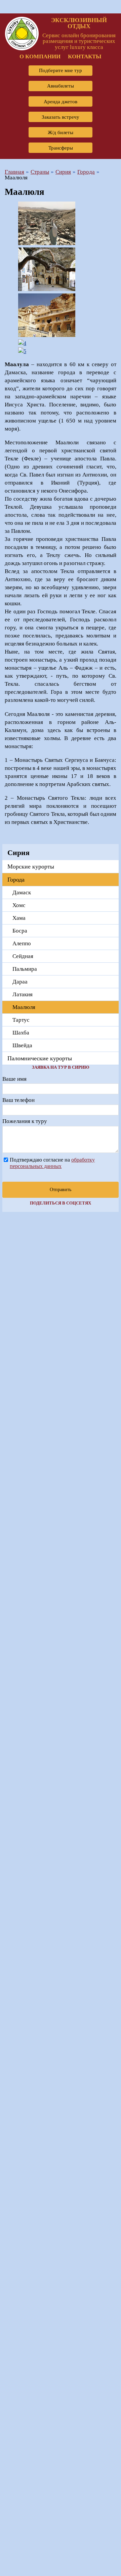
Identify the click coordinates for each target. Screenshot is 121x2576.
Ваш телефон (18, 1100)
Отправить (61, 1190)
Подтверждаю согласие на (52, 1163)
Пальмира (25, 969)
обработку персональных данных (52, 1163)
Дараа (20, 982)
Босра (20, 931)
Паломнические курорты (40, 1058)
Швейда (22, 1045)
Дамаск (22, 892)
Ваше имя (14, 1079)
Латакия (23, 994)
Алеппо (22, 943)
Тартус (21, 1020)
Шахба (21, 1033)
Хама (19, 918)
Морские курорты (31, 866)
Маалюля (24, 1007)
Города (16, 880)
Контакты (85, 57)
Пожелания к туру (25, 1121)
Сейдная (23, 956)
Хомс (19, 905)
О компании (40, 57)
